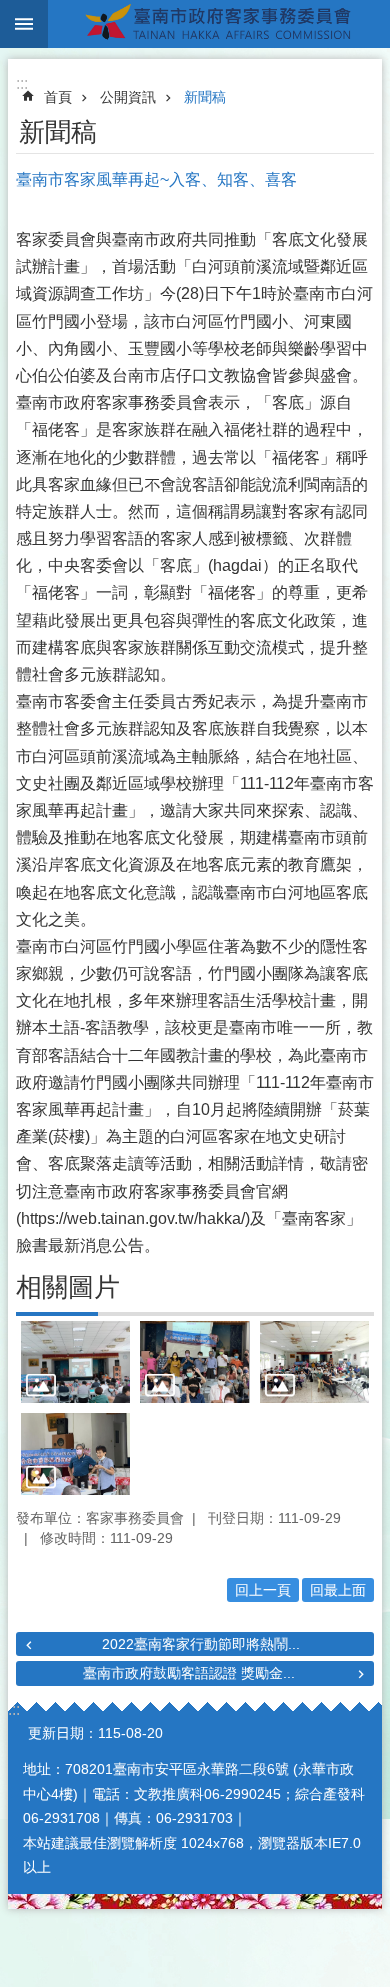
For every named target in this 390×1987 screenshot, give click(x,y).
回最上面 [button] (338, 1590)
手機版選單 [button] (24, 24)
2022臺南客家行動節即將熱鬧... (201, 1644)
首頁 (58, 97)
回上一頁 (263, 1590)
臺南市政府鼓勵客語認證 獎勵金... (189, 1673)
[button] (75, 1362)
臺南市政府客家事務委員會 (219, 24)
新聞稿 (205, 97)
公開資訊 (128, 97)
